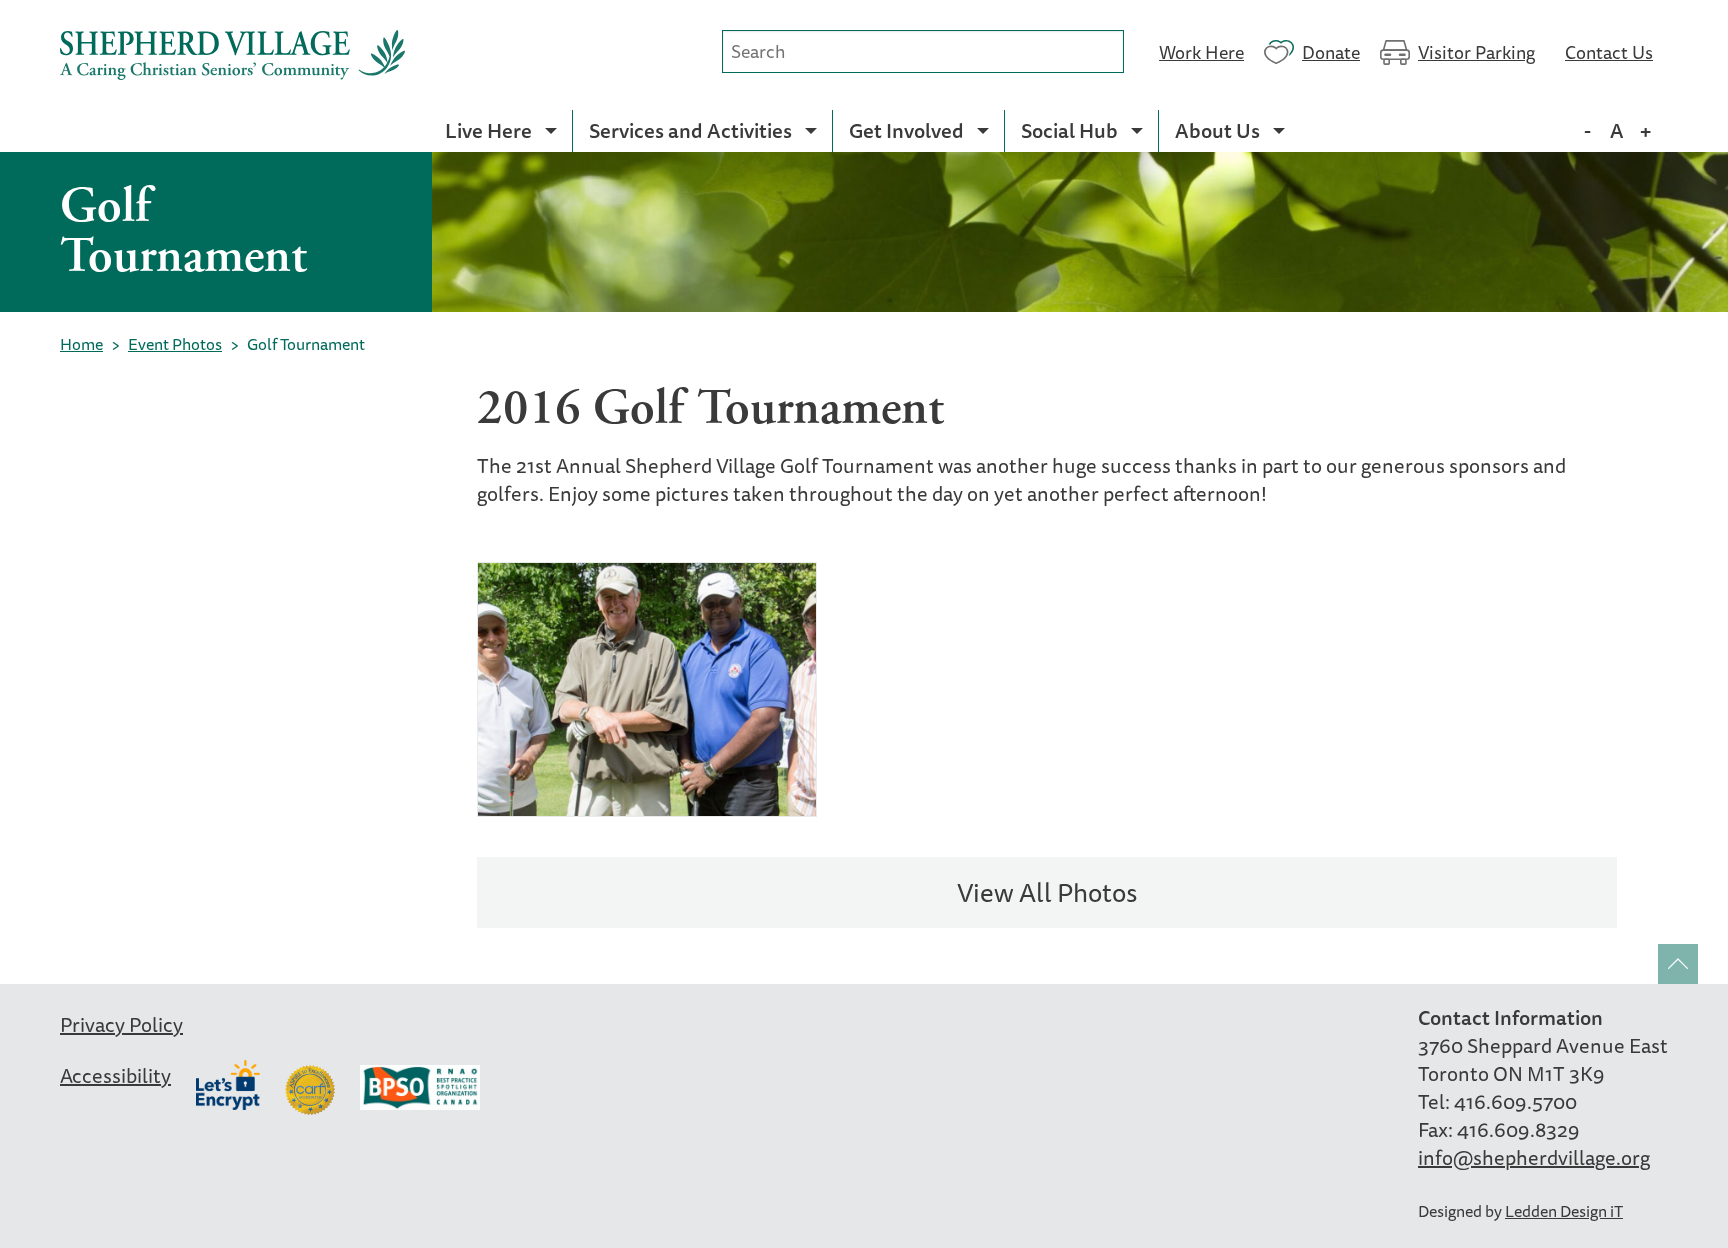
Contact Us (1609, 50)
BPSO (420, 1090)
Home (81, 344)
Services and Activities (690, 130)
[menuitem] (500, 131)
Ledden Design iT (1564, 1211)
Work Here (1201, 50)
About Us (1217, 130)
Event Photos (175, 344)
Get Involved (906, 130)
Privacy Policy (121, 1024)
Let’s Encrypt (228, 1085)
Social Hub (1069, 130)
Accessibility (115, 1075)
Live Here (488, 130)
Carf (310, 1090)
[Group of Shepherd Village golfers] (647, 689)
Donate (1331, 50)
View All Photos (1047, 892)
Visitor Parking (1476, 50)
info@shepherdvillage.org (1534, 1157)
